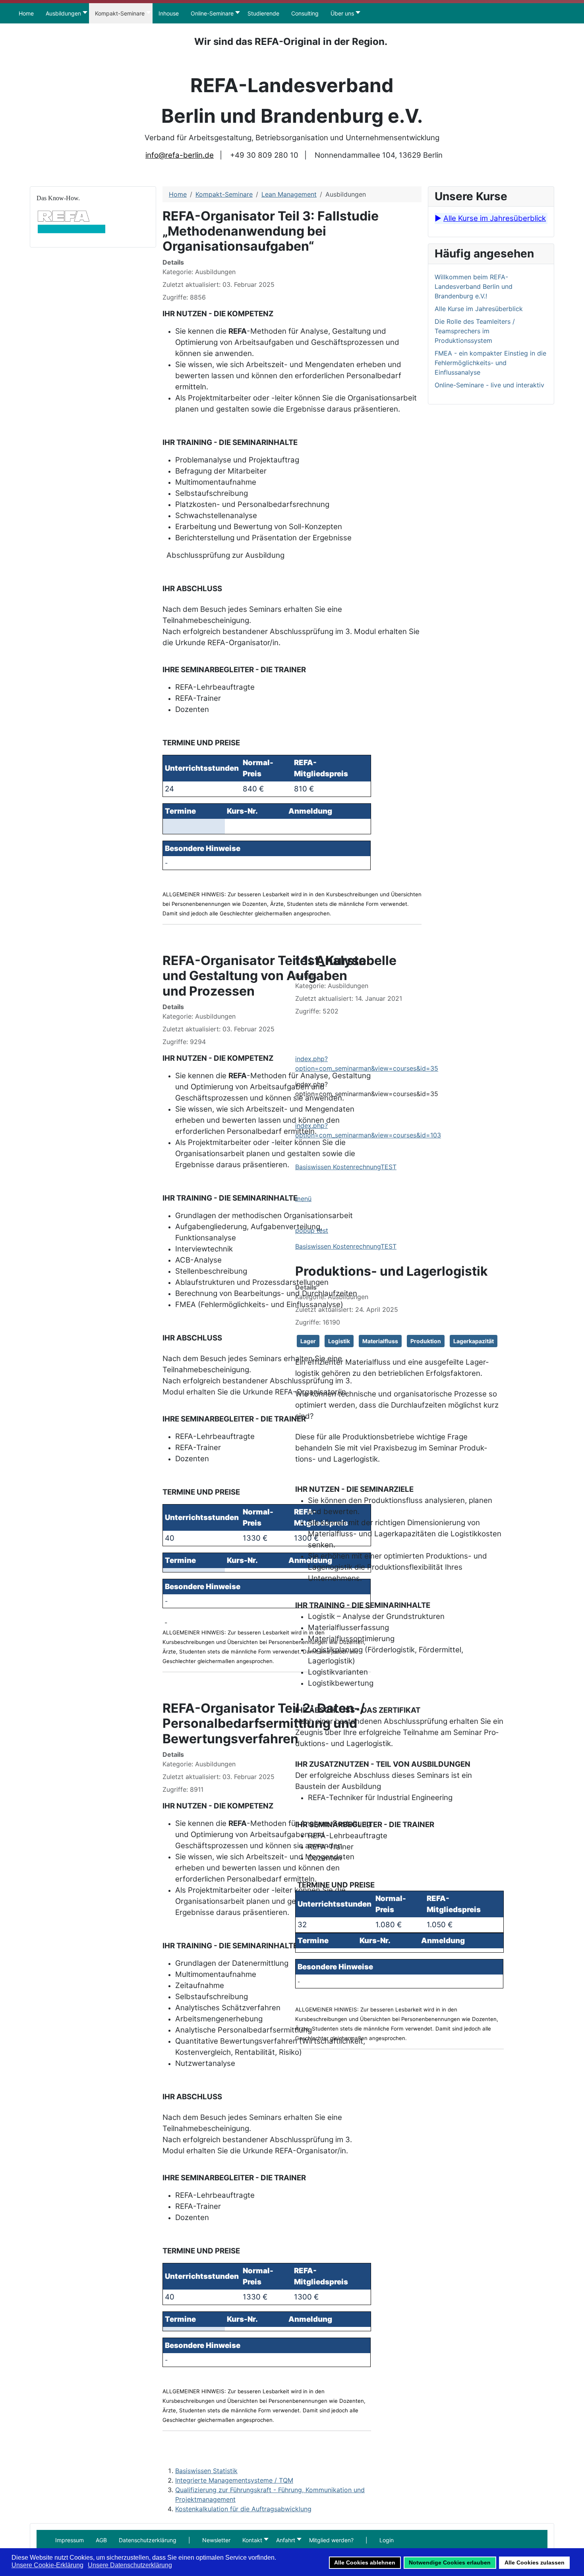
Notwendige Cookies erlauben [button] (450, 2562)
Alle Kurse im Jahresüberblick (495, 218)
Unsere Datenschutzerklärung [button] (130, 2565)
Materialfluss (380, 1341)
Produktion (426, 1341)
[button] (189, 2540)
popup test (312, 1230)
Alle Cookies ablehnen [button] (365, 2562)
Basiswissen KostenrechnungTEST (346, 1167)
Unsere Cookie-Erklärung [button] (47, 2565)
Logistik (339, 1341)
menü (303, 1199)
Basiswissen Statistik (206, 2471)
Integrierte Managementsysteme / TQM (234, 2480)
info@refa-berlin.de (180, 155)
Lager (308, 1341)
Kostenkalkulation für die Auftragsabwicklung (243, 2509)
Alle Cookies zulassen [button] (535, 2562)
